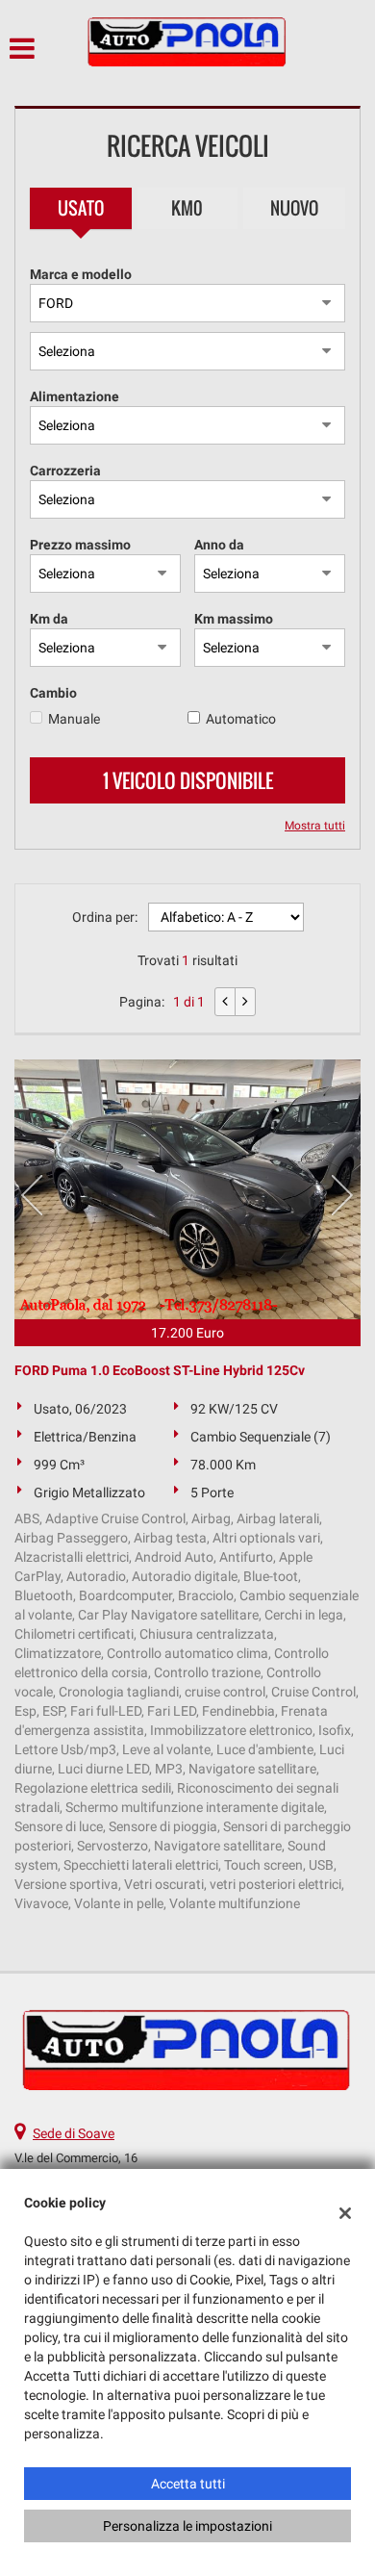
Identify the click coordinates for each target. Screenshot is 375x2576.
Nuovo (294, 208)
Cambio (53, 693)
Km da (49, 619)
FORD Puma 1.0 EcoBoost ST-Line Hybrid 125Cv (160, 1370)
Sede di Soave (74, 2133)
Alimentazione (75, 396)
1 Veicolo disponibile (188, 780)
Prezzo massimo (80, 545)
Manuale (74, 719)
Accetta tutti (188, 2484)
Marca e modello (81, 274)
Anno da (219, 545)
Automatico (241, 719)
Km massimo (234, 619)
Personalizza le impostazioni (187, 2526)
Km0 (187, 208)
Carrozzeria (65, 471)
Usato (81, 208)
